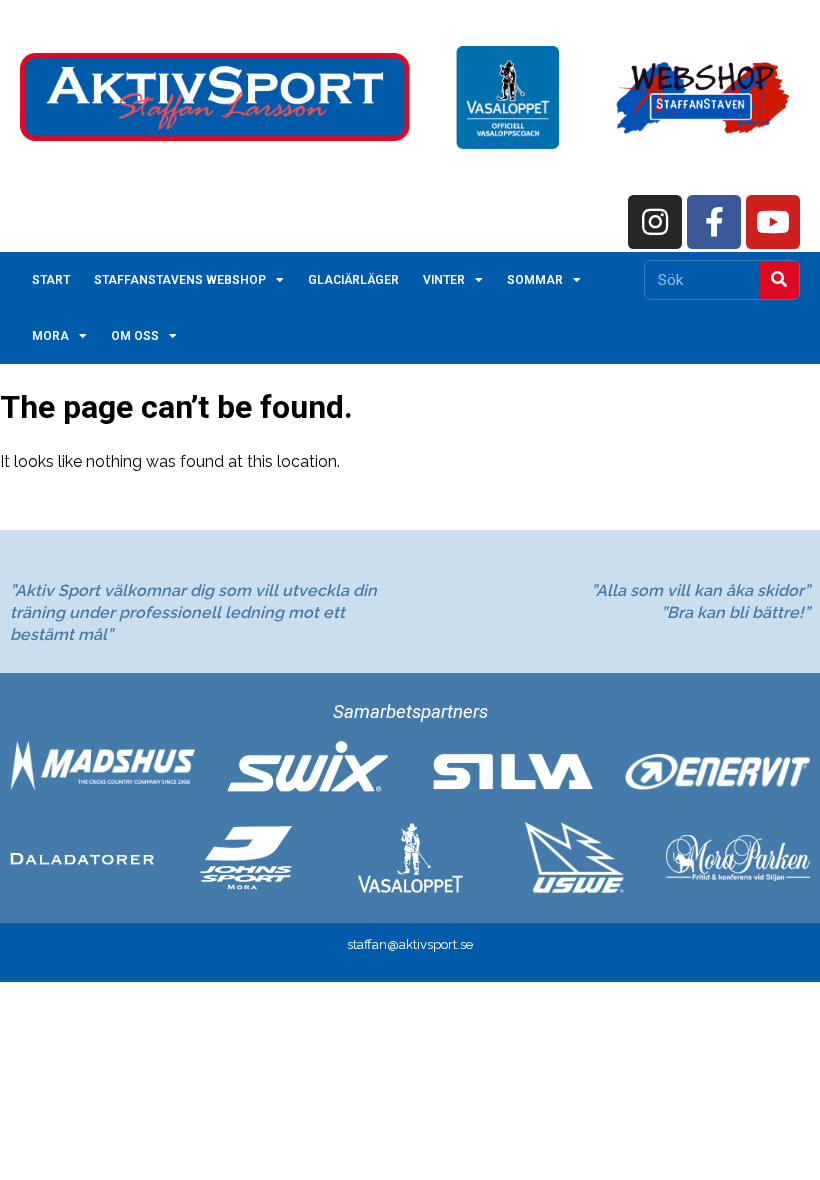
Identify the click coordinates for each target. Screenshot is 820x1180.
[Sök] (779, 280)
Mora (50, 336)
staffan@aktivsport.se (410, 944)
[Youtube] (773, 222)
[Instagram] (655, 222)
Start (51, 280)
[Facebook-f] (714, 222)
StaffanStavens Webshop (180, 280)
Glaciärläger (353, 280)
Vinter (444, 280)
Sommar (535, 280)
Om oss (135, 336)
